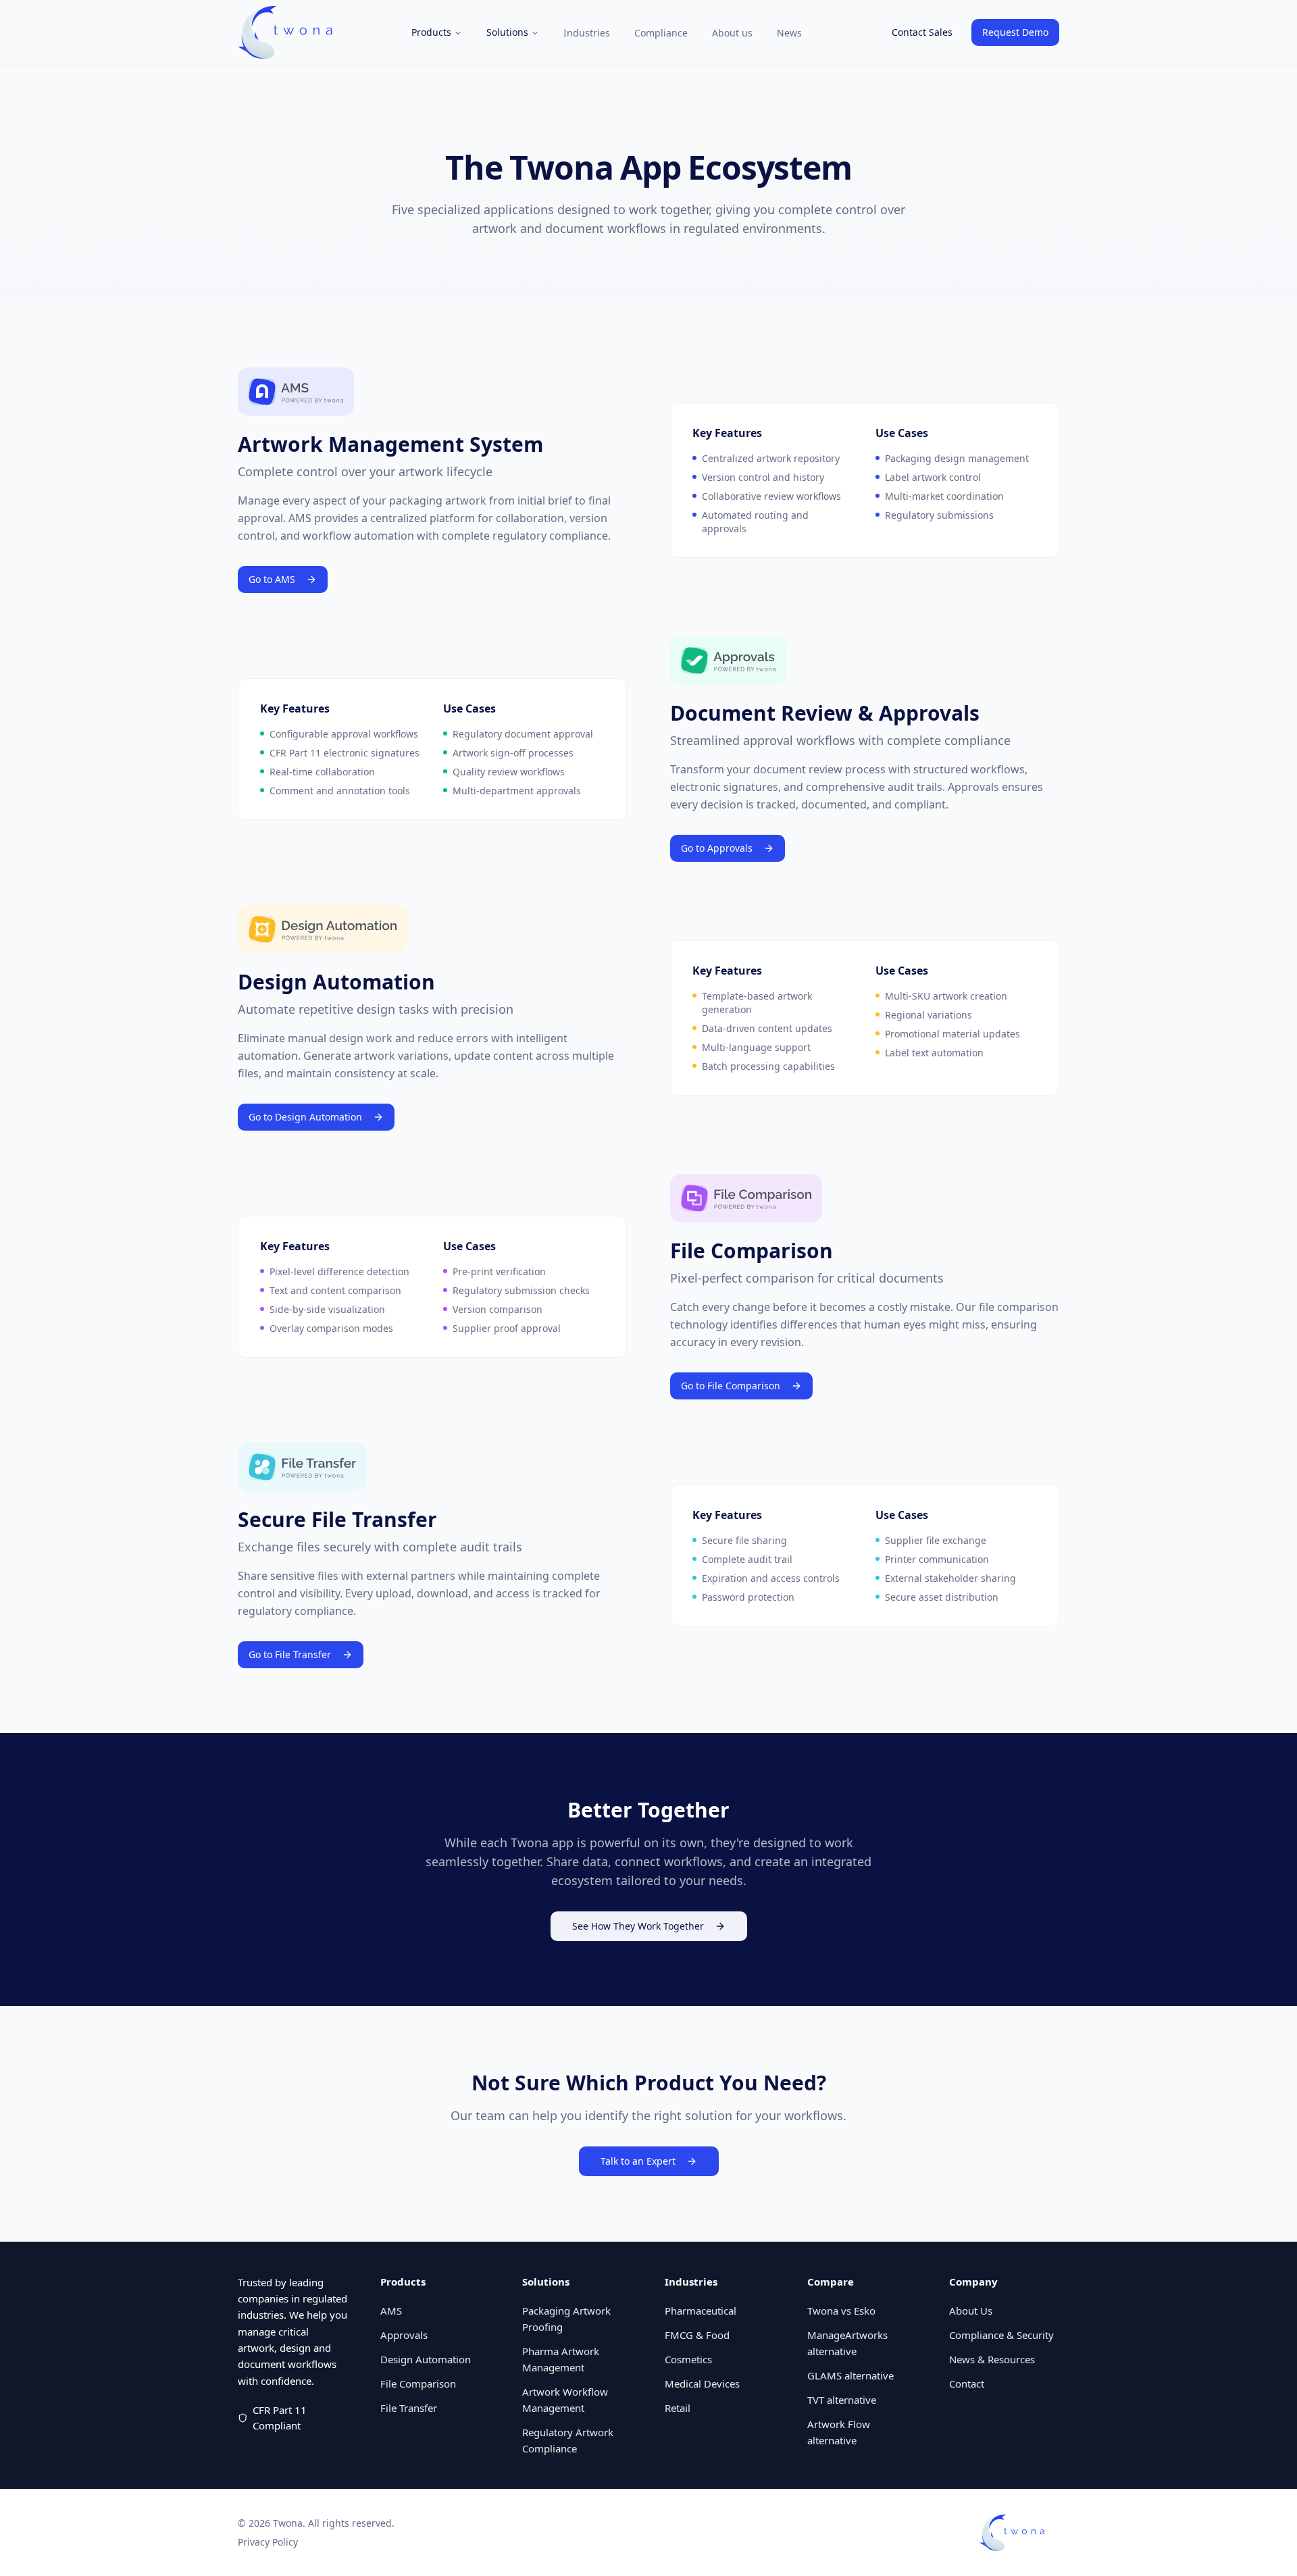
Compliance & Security (1001, 2335)
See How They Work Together (638, 1926)
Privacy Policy (268, 2542)
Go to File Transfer (290, 1654)
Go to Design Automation (305, 1117)
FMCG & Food (697, 2335)
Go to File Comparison (731, 1386)
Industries (587, 33)
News (789, 33)
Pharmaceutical (701, 2311)
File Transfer (409, 2408)
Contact (967, 2384)
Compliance (661, 33)
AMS (391, 2311)
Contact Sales (922, 32)
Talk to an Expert (638, 2161)
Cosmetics (688, 2359)
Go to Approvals (717, 848)
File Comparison (418, 2384)
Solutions (507, 32)
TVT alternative (842, 2400)
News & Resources (992, 2359)
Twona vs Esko (841, 2311)
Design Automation (426, 2359)
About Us (971, 2311)
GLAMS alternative (850, 2375)
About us (732, 33)
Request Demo (1015, 32)
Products (431, 32)
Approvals (404, 2335)
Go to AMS (272, 579)
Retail (678, 2408)
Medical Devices (702, 2384)
